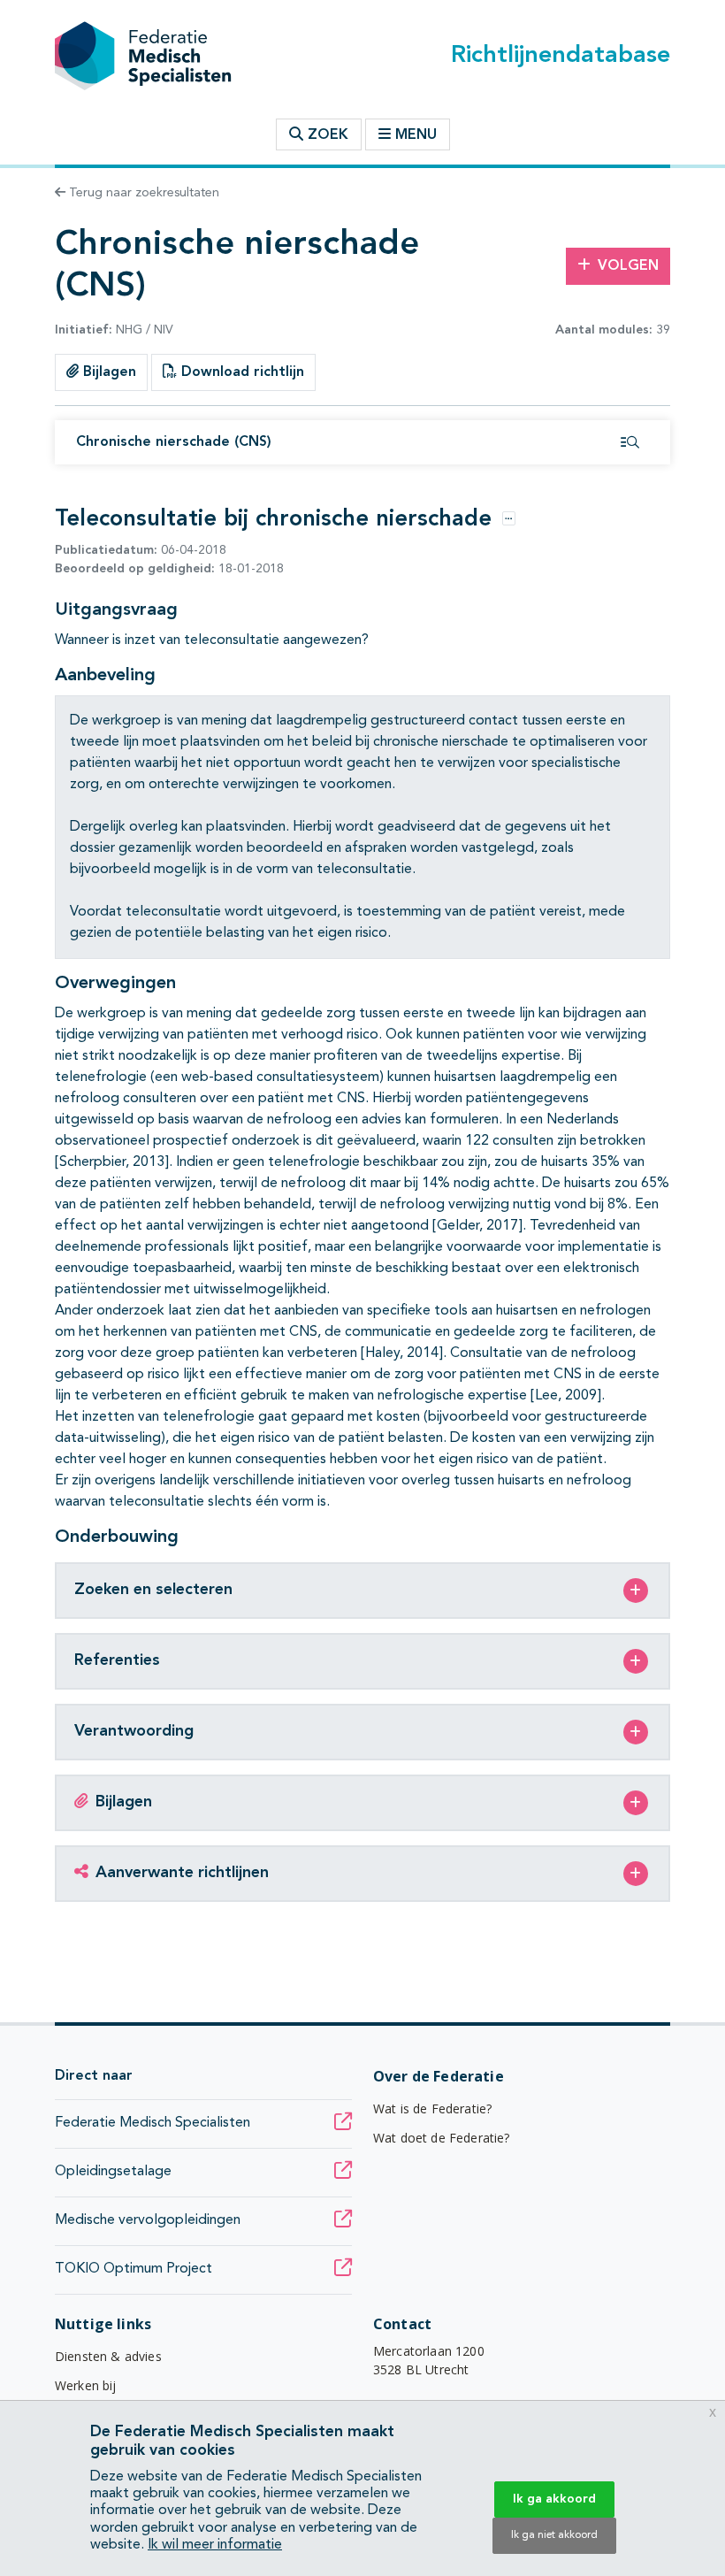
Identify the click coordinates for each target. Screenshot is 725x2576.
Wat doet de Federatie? (442, 2138)
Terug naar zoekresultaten (142, 193)
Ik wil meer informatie (215, 2545)
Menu (416, 135)
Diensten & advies (108, 2356)
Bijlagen (107, 372)
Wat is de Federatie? (432, 2108)
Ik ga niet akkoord (554, 2535)
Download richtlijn (240, 372)
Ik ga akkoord (554, 2499)
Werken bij (86, 2385)
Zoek (326, 135)
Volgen (628, 266)
